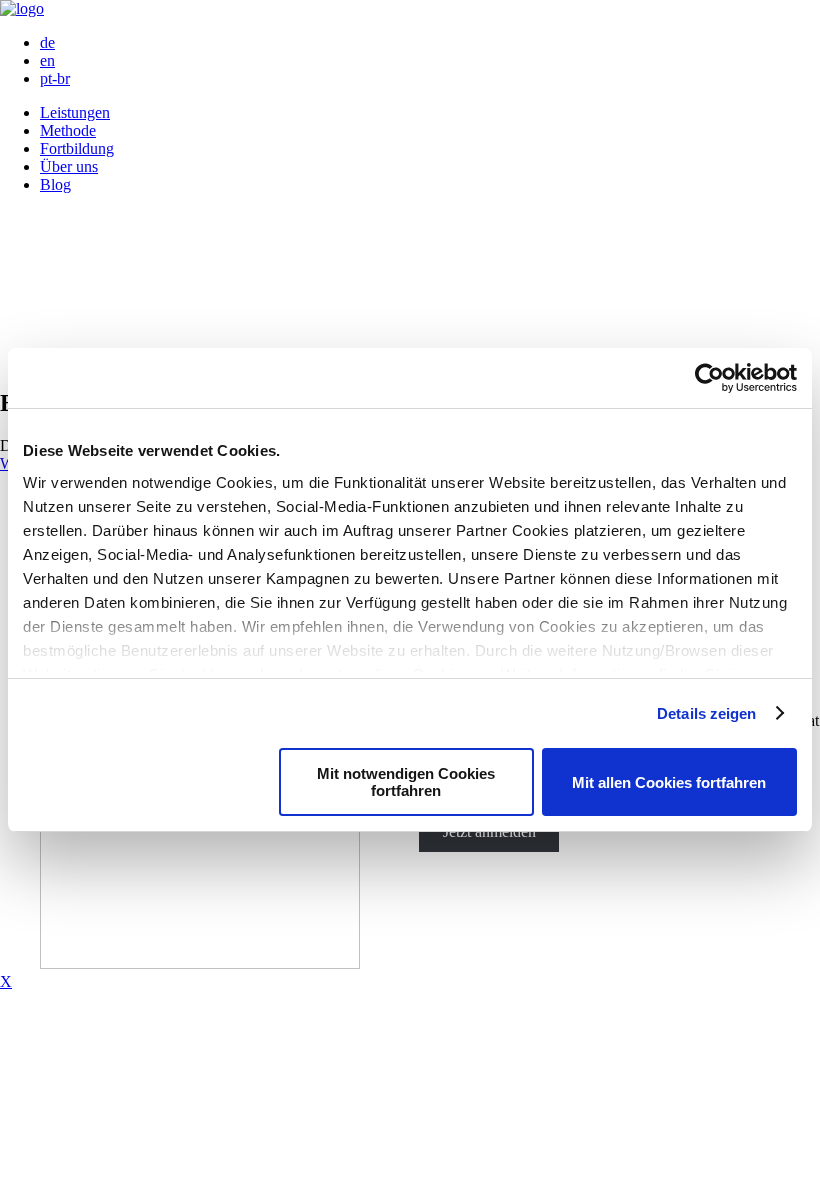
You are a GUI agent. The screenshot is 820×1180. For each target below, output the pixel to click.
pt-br (55, 78)
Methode (68, 130)
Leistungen (75, 112)
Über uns (69, 166)
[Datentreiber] (22, 8)
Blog (55, 184)
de (47, 42)
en (47, 60)
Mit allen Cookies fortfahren (669, 782)
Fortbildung (77, 148)
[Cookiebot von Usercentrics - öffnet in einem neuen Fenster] (709, 378)
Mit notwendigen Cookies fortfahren (406, 782)
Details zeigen (706, 713)
